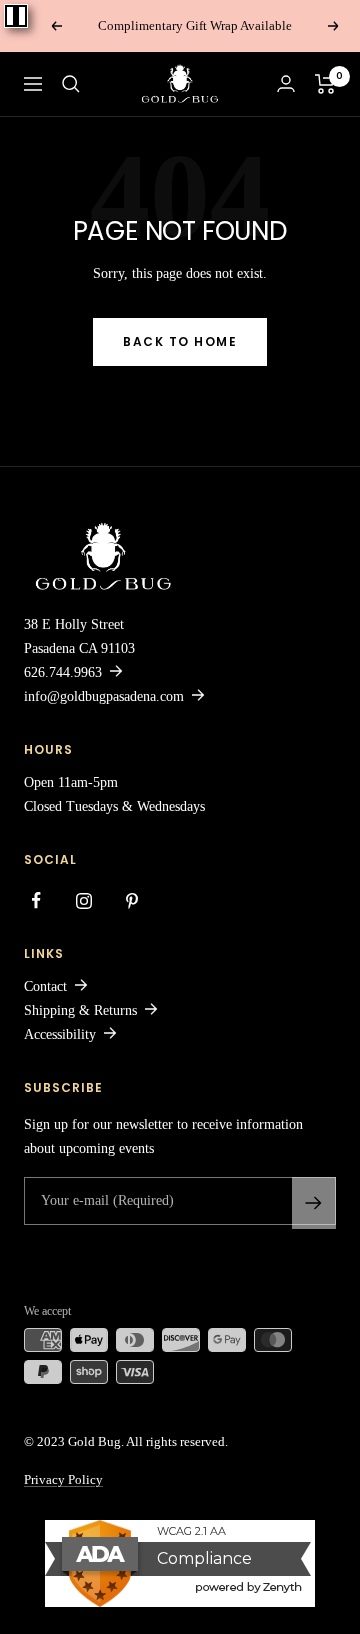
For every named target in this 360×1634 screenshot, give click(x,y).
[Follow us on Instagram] (84, 901)
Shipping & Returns (80, 1010)
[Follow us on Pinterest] (132, 901)
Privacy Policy (63, 1479)
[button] (71, 84)
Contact (45, 986)
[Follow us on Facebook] (36, 901)
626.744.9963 (63, 672)
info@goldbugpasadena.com (104, 696)
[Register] (314, 1203)
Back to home (180, 341)
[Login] (286, 83)
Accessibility (60, 1034)
